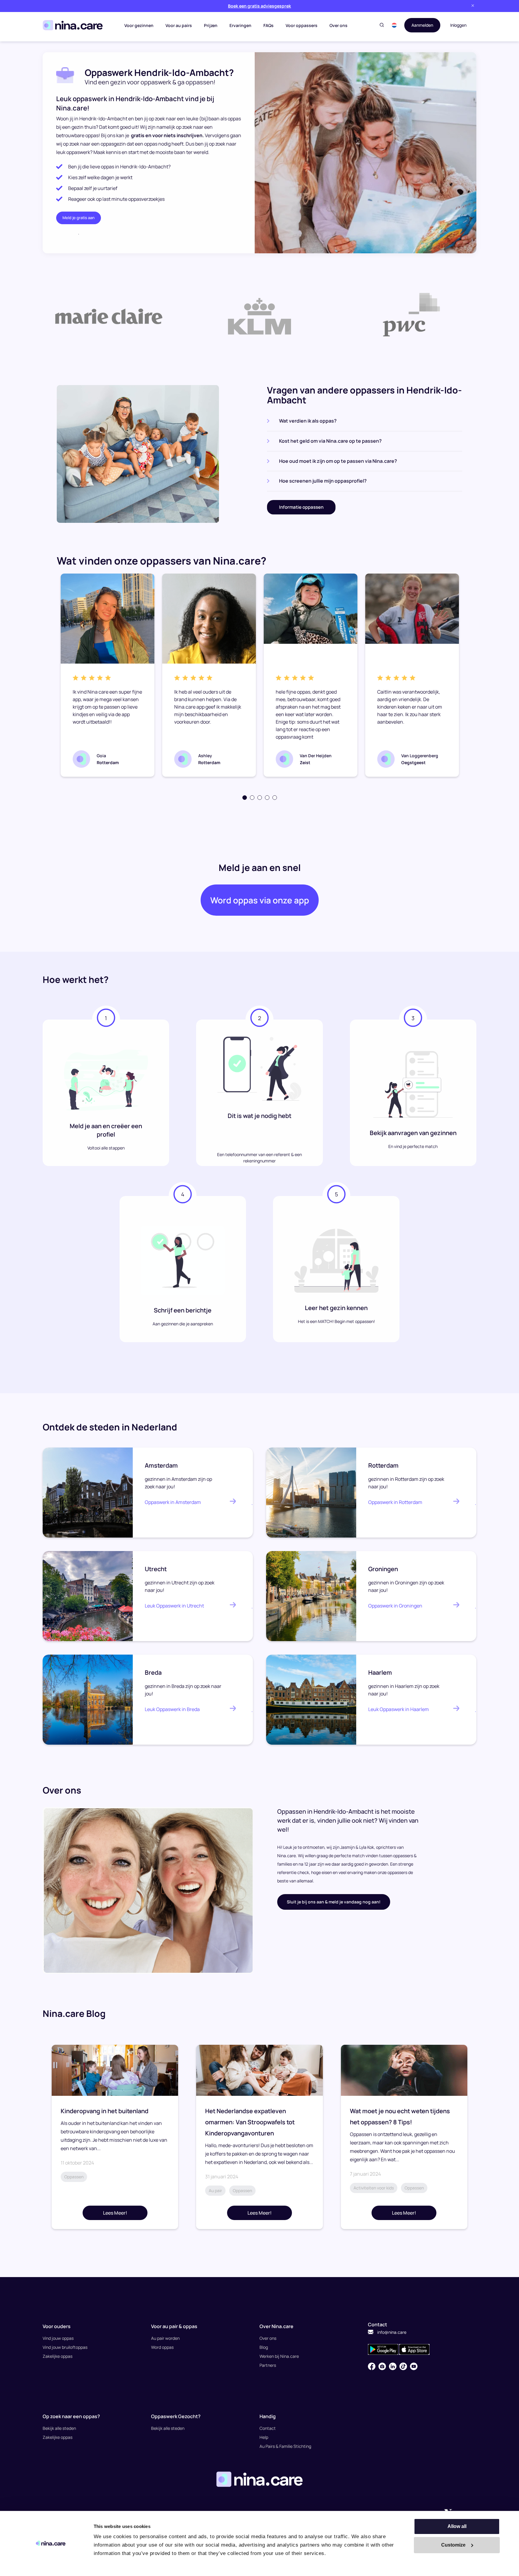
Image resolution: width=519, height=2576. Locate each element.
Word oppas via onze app (260, 900)
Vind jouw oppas (58, 2338)
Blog (264, 2347)
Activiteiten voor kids (374, 2188)
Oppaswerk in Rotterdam (395, 1502)
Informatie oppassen (301, 507)
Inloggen (458, 25)
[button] (394, 25)
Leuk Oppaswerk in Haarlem (399, 1709)
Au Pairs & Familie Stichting (285, 2446)
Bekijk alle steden (59, 2428)
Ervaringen (240, 25)
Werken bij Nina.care (279, 2356)
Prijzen (211, 25)
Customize (453, 2545)
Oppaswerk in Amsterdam (173, 1502)
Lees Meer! (115, 2213)
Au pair (215, 2190)
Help (264, 2437)
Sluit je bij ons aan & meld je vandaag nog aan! (334, 1902)
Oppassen (74, 2177)
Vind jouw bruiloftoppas (65, 2347)
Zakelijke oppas (58, 2356)
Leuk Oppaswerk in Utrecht (174, 1606)
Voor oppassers (302, 25)
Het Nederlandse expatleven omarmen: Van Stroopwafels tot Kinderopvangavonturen (250, 2122)
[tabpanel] (108, 675)
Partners (268, 2365)
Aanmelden (422, 25)
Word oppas (162, 2347)
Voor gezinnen (139, 25)
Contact (268, 2428)
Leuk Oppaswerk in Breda (172, 1709)
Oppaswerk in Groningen (395, 1606)
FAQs (269, 25)
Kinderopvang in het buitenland (105, 2111)
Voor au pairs (179, 25)
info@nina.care (391, 2332)
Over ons (338, 25)
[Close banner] (473, 6)
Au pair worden (165, 2338)
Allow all (457, 2526)
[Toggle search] (382, 25)
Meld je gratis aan (79, 218)
